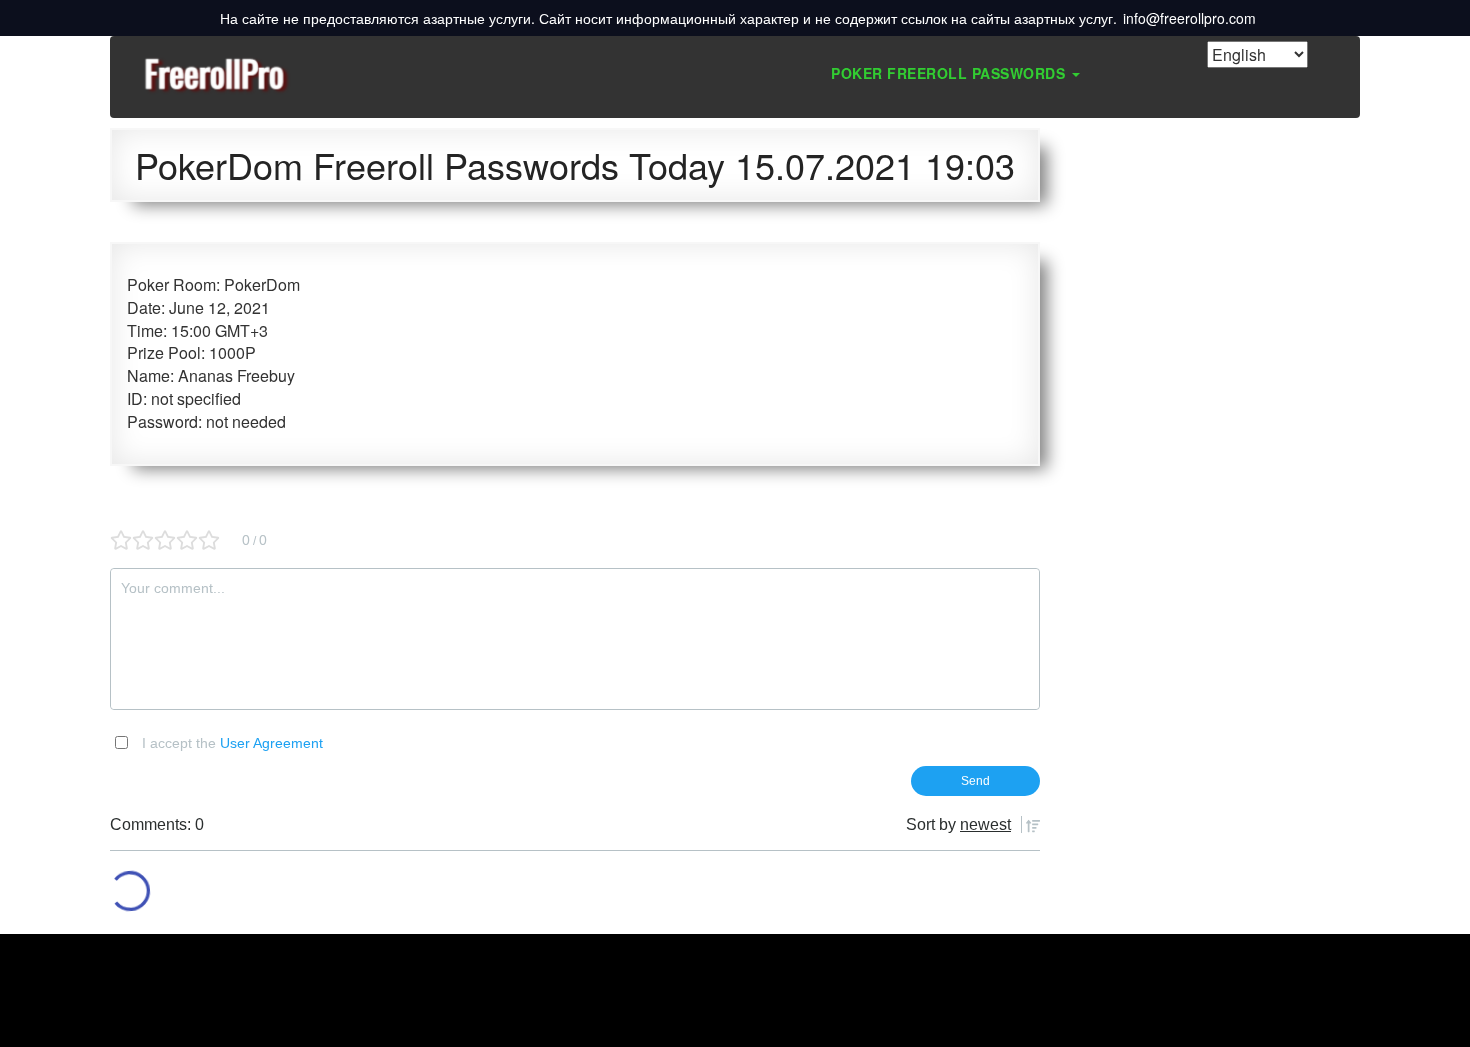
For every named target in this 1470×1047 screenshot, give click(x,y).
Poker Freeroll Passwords (950, 73)
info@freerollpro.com (1189, 18)
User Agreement (271, 743)
